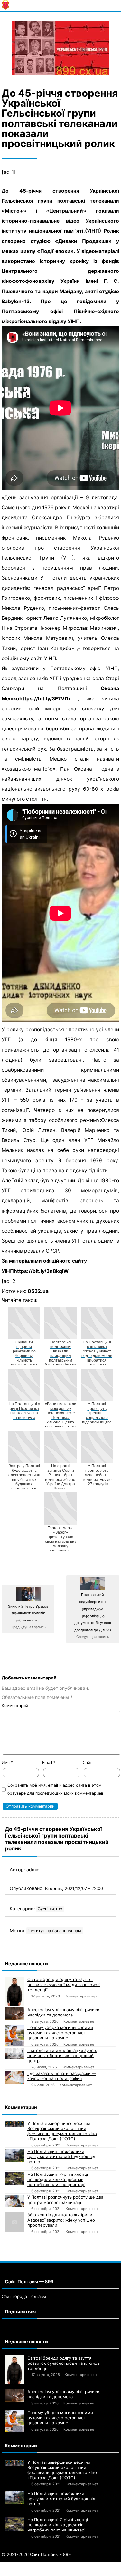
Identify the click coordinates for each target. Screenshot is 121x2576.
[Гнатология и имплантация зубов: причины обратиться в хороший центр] (14, 2053)
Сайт (87, 1763)
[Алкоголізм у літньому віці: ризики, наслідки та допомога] (14, 2014)
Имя (7, 1763)
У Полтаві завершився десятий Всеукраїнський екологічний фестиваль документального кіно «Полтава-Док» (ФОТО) (62, 2131)
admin (33, 1870)
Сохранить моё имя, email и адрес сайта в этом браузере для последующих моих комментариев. (56, 1789)
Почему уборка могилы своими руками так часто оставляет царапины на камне (60, 2033)
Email (49, 1763)
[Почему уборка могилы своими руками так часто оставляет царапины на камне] (14, 2036)
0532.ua (38, 1291)
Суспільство (50, 1909)
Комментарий (15, 1705)
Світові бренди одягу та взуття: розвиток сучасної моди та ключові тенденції (64, 1985)
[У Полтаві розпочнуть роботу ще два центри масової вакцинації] (14, 2201)
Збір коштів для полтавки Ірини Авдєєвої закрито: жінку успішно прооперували (61, 2220)
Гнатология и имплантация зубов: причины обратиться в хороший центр (62, 2056)
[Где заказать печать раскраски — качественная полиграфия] (14, 2077)
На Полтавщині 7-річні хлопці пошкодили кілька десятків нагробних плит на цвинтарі (58, 2179)
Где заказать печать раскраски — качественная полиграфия (62, 2076)
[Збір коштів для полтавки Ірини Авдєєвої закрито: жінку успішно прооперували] (14, 2222)
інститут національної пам (55, 1931)
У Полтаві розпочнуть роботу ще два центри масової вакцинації (65, 2200)
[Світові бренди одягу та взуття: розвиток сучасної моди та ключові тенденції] (14, 1991)
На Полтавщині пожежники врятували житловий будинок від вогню (61, 2156)
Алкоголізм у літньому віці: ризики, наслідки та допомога (64, 2012)
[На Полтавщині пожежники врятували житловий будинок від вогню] (14, 2155)
